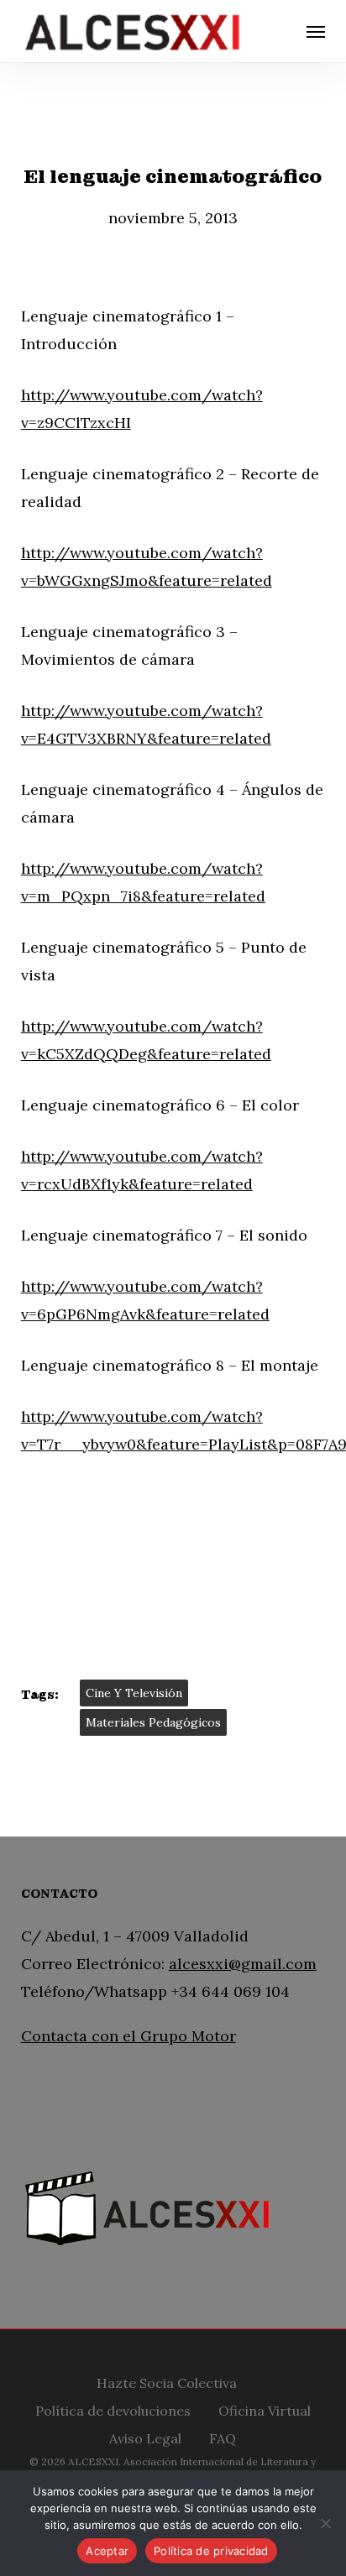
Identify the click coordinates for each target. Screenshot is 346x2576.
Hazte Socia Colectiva (167, 2381)
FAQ (223, 2436)
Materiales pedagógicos (153, 1722)
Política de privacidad (211, 2551)
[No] (325, 2523)
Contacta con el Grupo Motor (128, 2036)
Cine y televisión (134, 1693)
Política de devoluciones (113, 2409)
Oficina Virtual (265, 2409)
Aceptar (107, 2551)
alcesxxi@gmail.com (243, 1964)
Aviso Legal (145, 2436)
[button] (316, 31)
